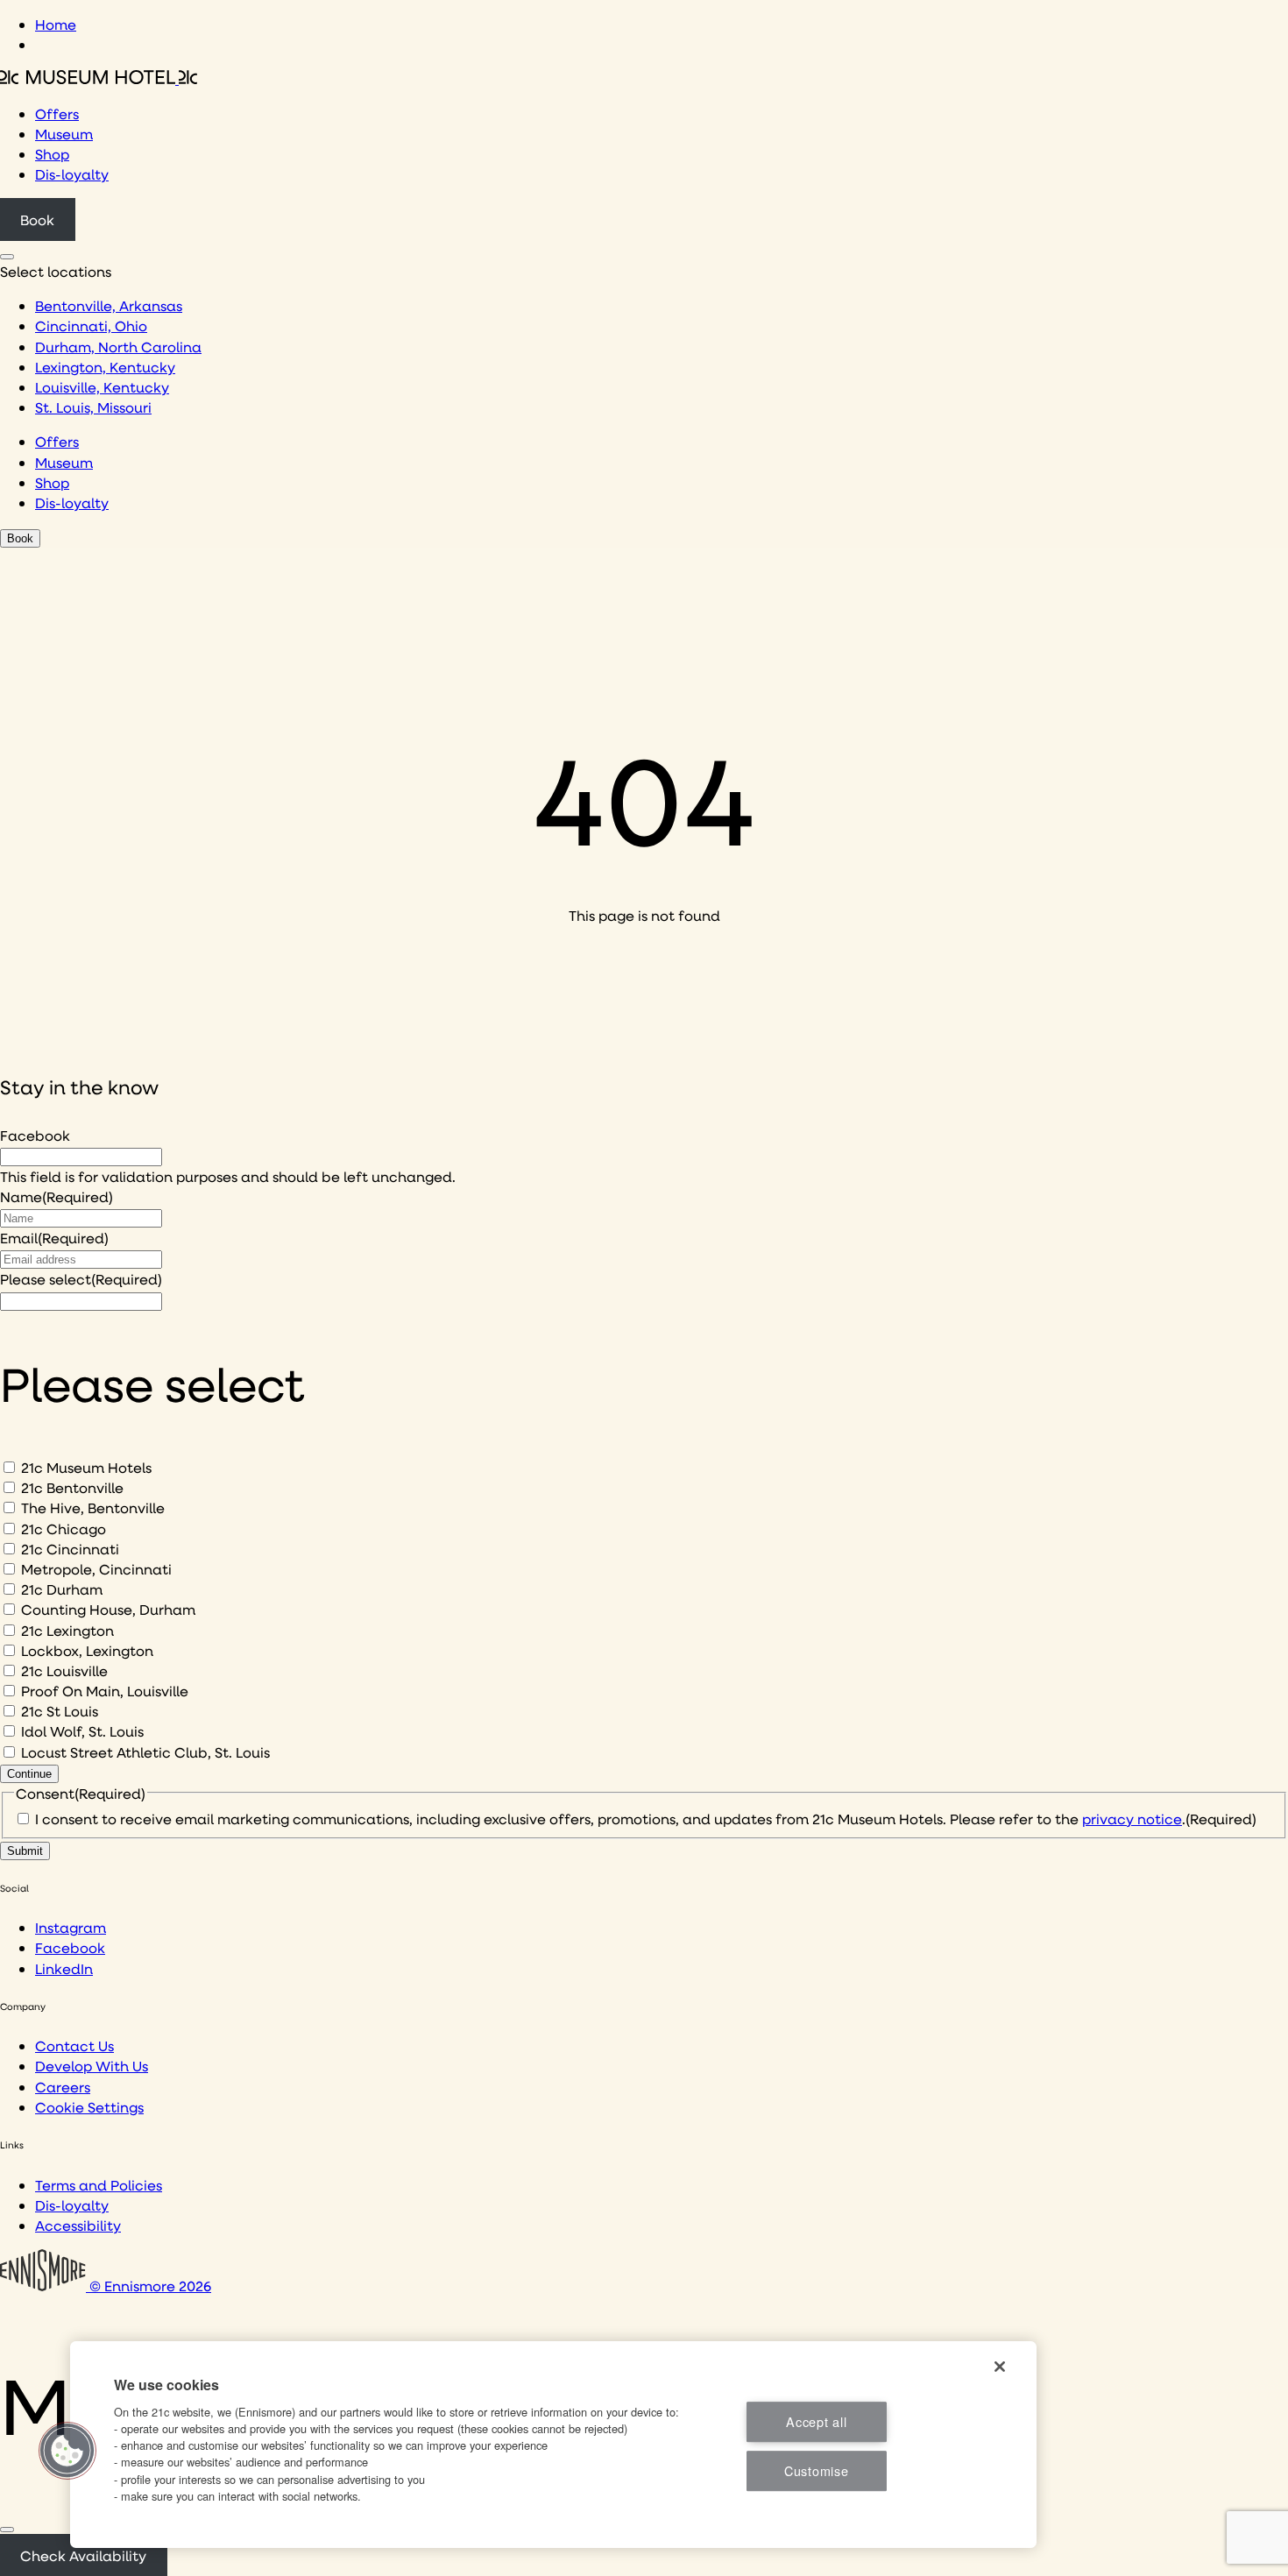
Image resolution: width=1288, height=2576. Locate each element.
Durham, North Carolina (118, 347)
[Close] (7, 2530)
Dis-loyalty (72, 174)
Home (56, 24)
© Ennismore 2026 (149, 2286)
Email (54, 1238)
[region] (553, 2445)
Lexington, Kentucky (105, 367)
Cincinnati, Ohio (91, 326)
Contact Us (74, 2045)
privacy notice (1132, 1819)
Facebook (35, 1135)
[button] (67, 2451)
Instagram (71, 1927)
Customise (816, 2470)
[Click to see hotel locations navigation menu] (7, 257)
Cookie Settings (89, 2107)
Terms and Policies (99, 2185)
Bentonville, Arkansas (109, 305)
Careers (63, 2087)
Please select (81, 1279)
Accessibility (78, 2225)
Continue (29, 1774)
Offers (57, 113)
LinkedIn (64, 1968)
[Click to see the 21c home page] (99, 78)
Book (37, 219)
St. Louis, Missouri (93, 407)
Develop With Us (92, 2066)
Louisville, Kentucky (102, 387)
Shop (52, 154)
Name (57, 1196)
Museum (64, 134)
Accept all (816, 2421)
